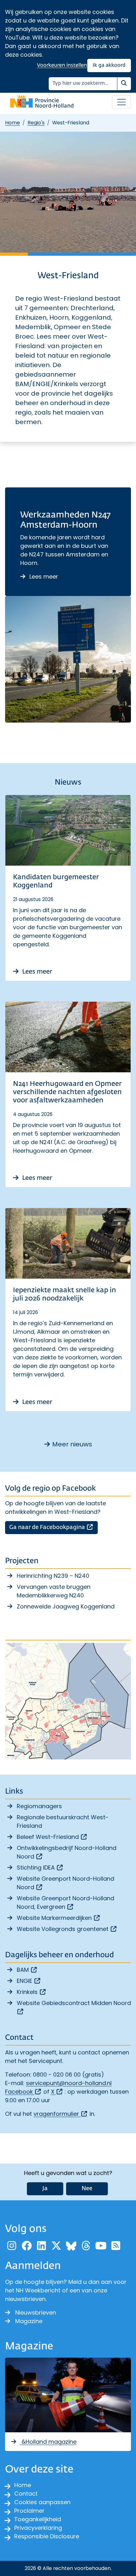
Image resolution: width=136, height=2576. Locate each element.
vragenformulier (61, 2114)
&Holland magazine (48, 2442)
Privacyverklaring (38, 2528)
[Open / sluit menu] (121, 102)
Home (12, 123)
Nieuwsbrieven (36, 2313)
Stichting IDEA (40, 1868)
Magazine (29, 2321)
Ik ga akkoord (109, 65)
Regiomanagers (39, 1806)
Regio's (36, 123)
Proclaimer (29, 2511)
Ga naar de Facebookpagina (53, 1527)
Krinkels (32, 1992)
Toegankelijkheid (38, 2519)
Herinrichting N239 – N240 (53, 1576)
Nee (87, 2189)
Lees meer (43, 577)
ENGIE (29, 1981)
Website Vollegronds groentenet (67, 1929)
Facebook (23, 2092)
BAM (27, 1970)
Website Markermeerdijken (59, 1918)
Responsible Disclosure (47, 2536)
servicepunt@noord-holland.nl (69, 2083)
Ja (45, 2189)
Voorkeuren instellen (62, 65)
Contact (26, 2494)
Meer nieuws (72, 1444)
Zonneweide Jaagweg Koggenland (66, 1606)
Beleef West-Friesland (52, 1837)
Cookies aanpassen (42, 2502)
